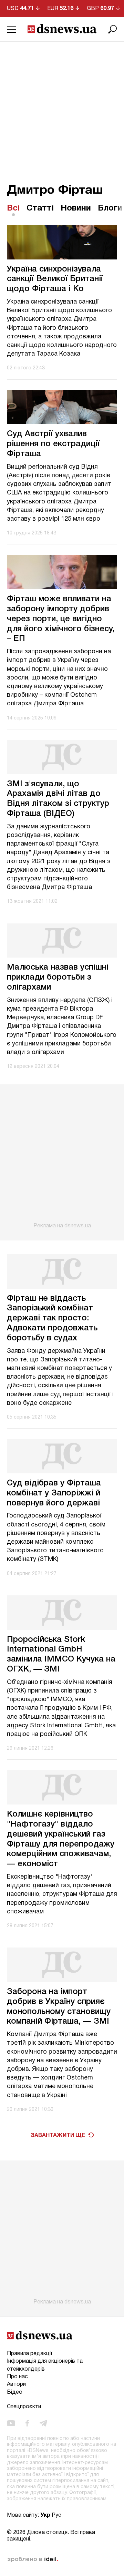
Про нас (17, 2377)
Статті (40, 208)
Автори (16, 2384)
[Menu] (11, 29)
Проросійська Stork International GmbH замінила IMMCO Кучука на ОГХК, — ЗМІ (61, 1655)
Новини (76, 208)
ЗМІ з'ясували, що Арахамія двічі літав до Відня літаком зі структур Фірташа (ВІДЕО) (58, 799)
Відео (15, 2392)
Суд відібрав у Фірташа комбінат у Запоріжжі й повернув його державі (54, 1493)
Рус (56, 2515)
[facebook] (27, 2423)
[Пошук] (113, 29)
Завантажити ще (58, 2136)
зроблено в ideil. (33, 2559)
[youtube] (11, 2423)
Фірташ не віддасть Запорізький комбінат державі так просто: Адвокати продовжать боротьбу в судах (52, 1318)
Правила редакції (29, 2354)
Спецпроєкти (24, 2407)
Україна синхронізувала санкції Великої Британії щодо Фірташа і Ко (55, 279)
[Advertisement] (62, 107)
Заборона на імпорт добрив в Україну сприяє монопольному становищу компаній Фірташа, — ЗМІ (59, 2007)
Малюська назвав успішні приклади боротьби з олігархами (58, 978)
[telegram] (43, 2423)
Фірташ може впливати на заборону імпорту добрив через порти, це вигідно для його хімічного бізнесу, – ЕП (61, 619)
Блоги (110, 208)
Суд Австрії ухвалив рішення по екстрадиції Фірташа (53, 444)
